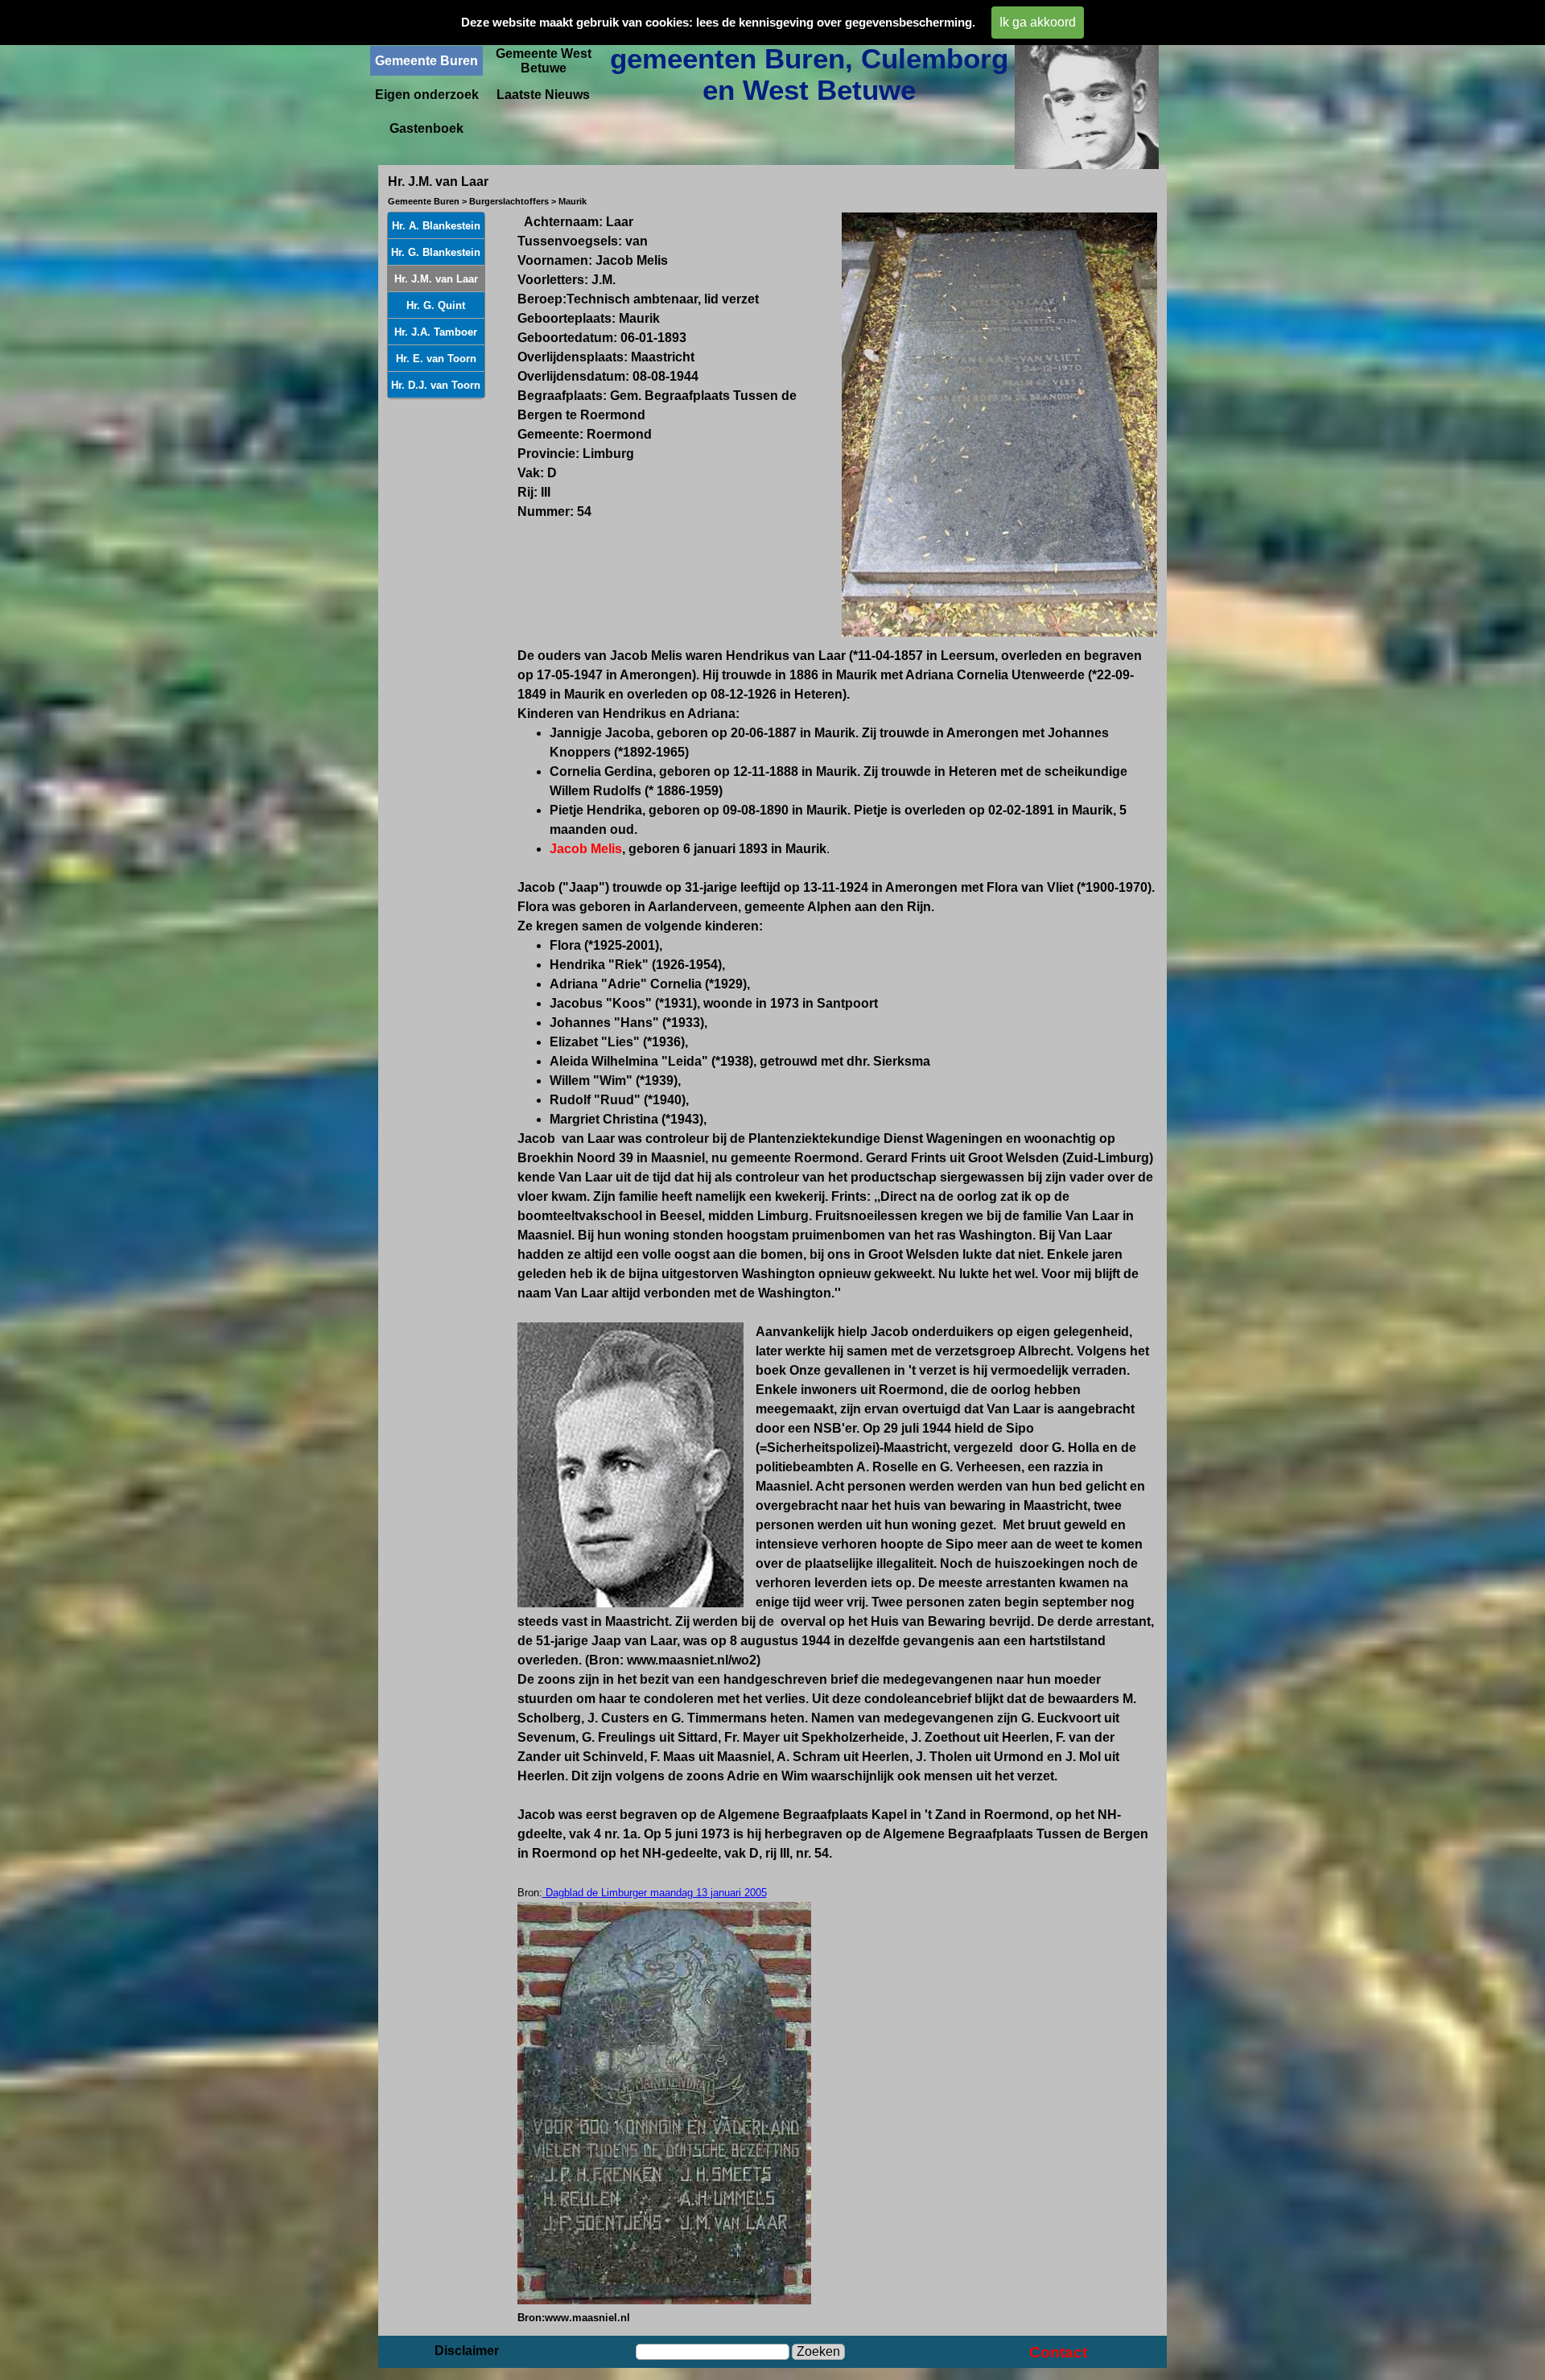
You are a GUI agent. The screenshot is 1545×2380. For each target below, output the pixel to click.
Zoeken (818, 2351)
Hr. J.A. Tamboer (436, 332)
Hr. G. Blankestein (436, 252)
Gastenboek (426, 128)
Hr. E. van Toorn (436, 359)
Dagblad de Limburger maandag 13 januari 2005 (655, 1893)
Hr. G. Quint (436, 305)
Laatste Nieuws (543, 95)
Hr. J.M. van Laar (436, 279)
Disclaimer (467, 2351)
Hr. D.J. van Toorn (436, 385)
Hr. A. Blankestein (436, 226)
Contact (1058, 2352)
